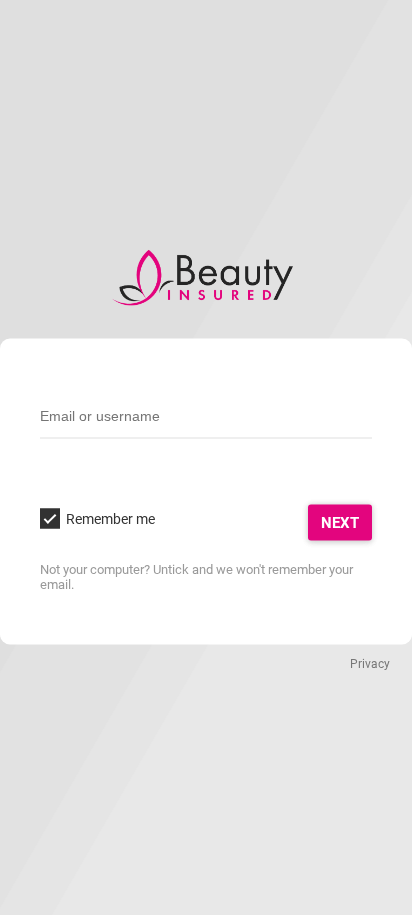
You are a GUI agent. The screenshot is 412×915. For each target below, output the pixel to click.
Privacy (370, 663)
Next (340, 522)
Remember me (110, 518)
